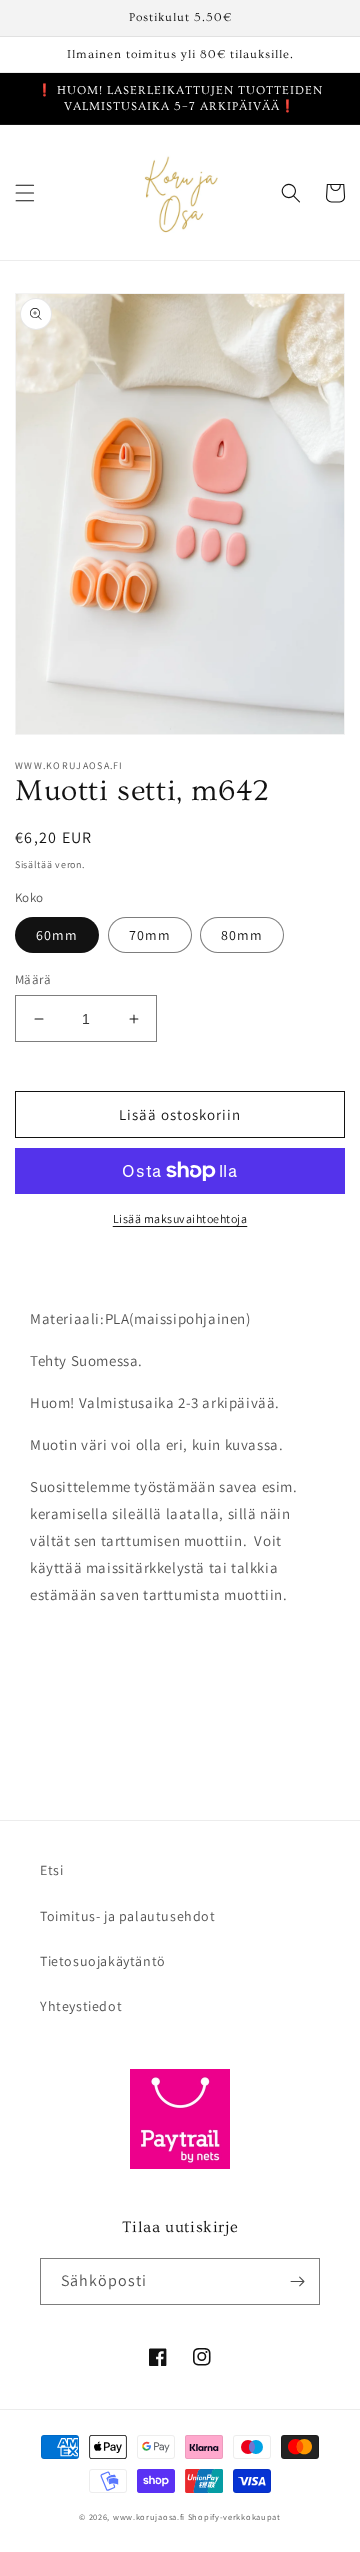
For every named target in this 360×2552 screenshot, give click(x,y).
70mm (150, 935)
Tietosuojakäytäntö (103, 1961)
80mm (242, 935)
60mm (57, 935)
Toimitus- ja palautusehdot (128, 1916)
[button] (25, 193)
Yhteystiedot (81, 2006)
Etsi (51, 1870)
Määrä (33, 979)
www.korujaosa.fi (150, 2516)
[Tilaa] (297, 2281)
